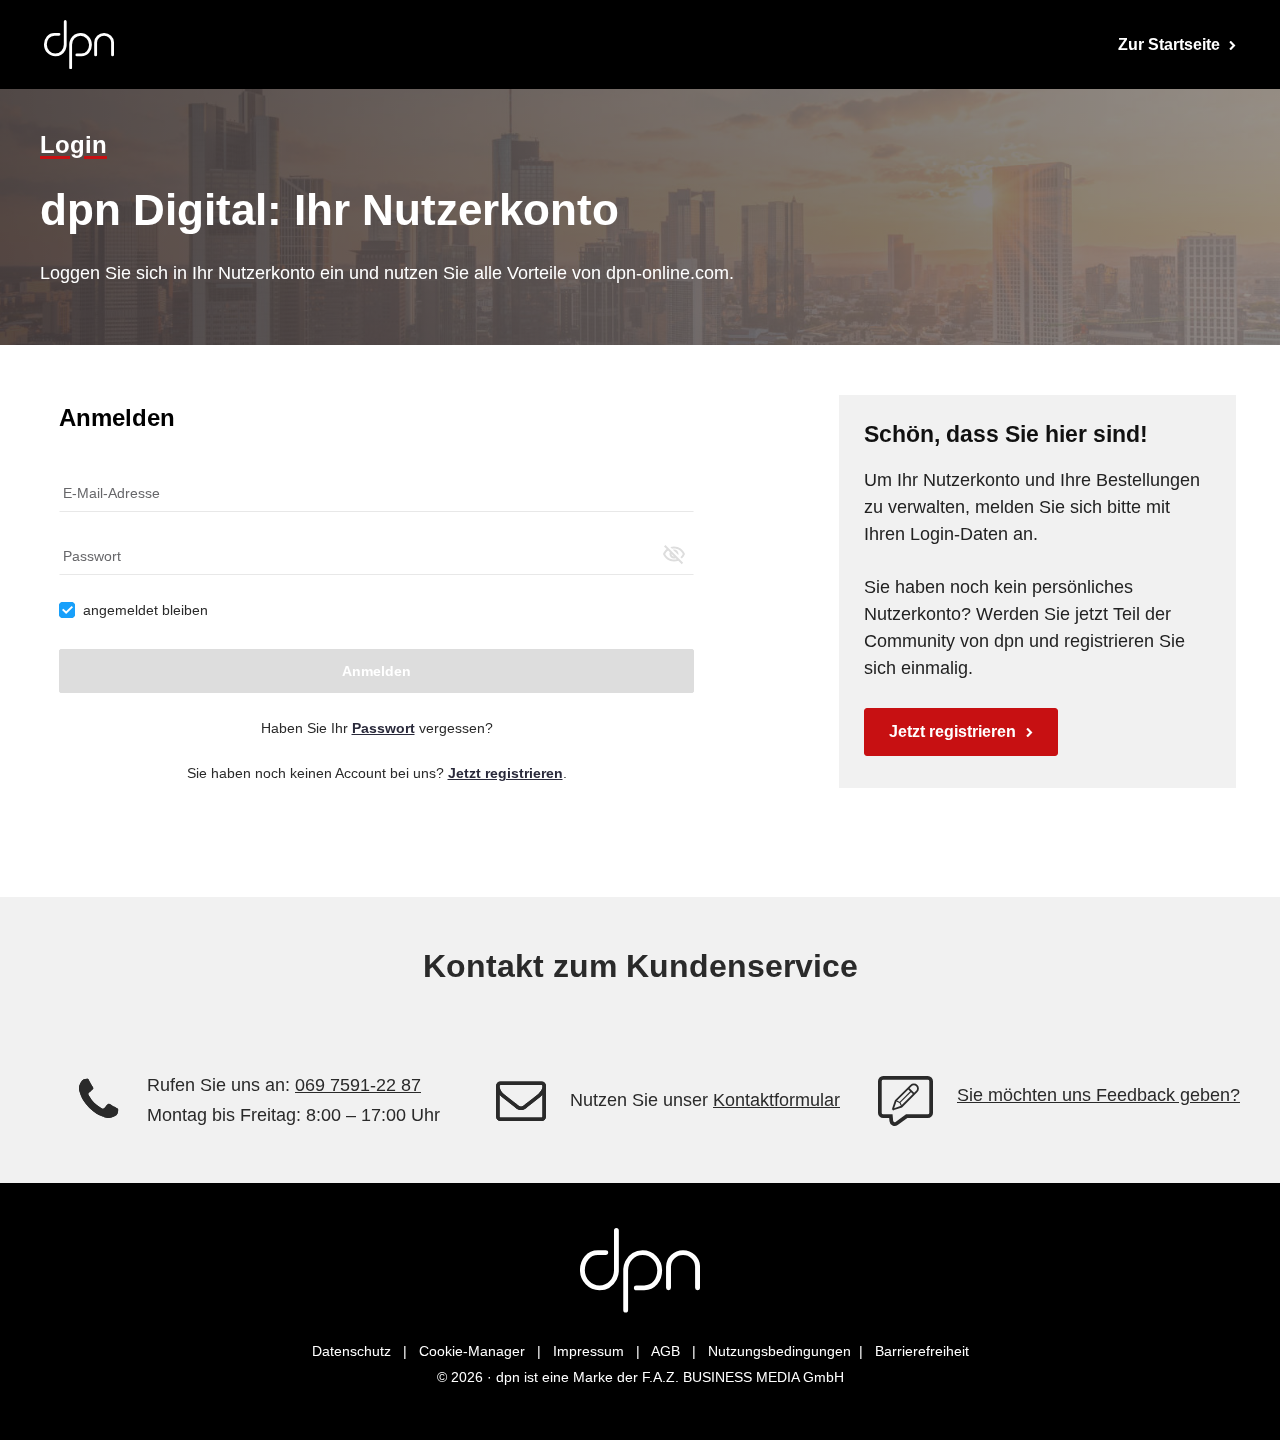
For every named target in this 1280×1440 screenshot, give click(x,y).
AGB (665, 1351)
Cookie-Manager (472, 1351)
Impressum (588, 1351)
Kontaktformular (776, 1100)
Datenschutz (351, 1351)
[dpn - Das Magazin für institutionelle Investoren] (79, 44)
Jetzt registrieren (952, 731)
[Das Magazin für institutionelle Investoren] (640, 1270)
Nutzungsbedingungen (779, 1351)
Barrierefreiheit (922, 1351)
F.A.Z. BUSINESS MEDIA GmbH (743, 1377)
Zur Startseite (1171, 44)
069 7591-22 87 (358, 1085)
